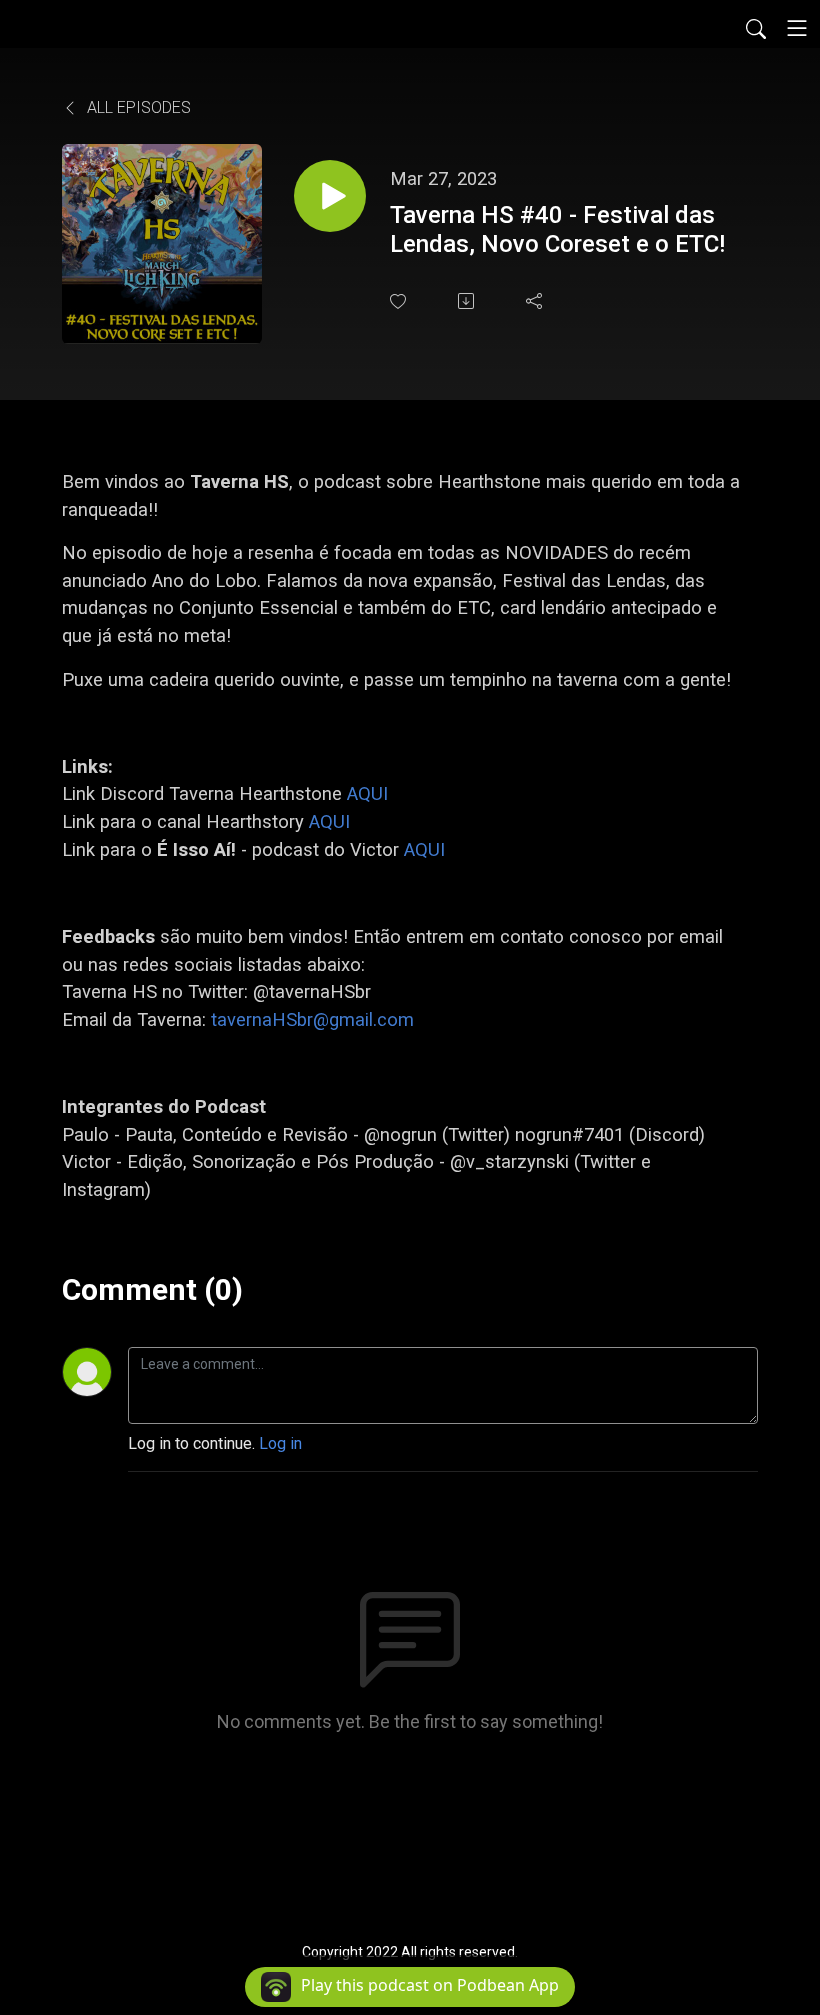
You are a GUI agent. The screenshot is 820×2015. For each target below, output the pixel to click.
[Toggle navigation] (797, 28)
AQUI (367, 793)
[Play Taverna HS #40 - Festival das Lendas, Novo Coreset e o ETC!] (330, 196)
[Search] (756, 28)
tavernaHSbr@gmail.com (312, 1019)
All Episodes (137, 107)
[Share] (536, 301)
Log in (280, 1443)
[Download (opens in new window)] (468, 301)
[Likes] (400, 301)
